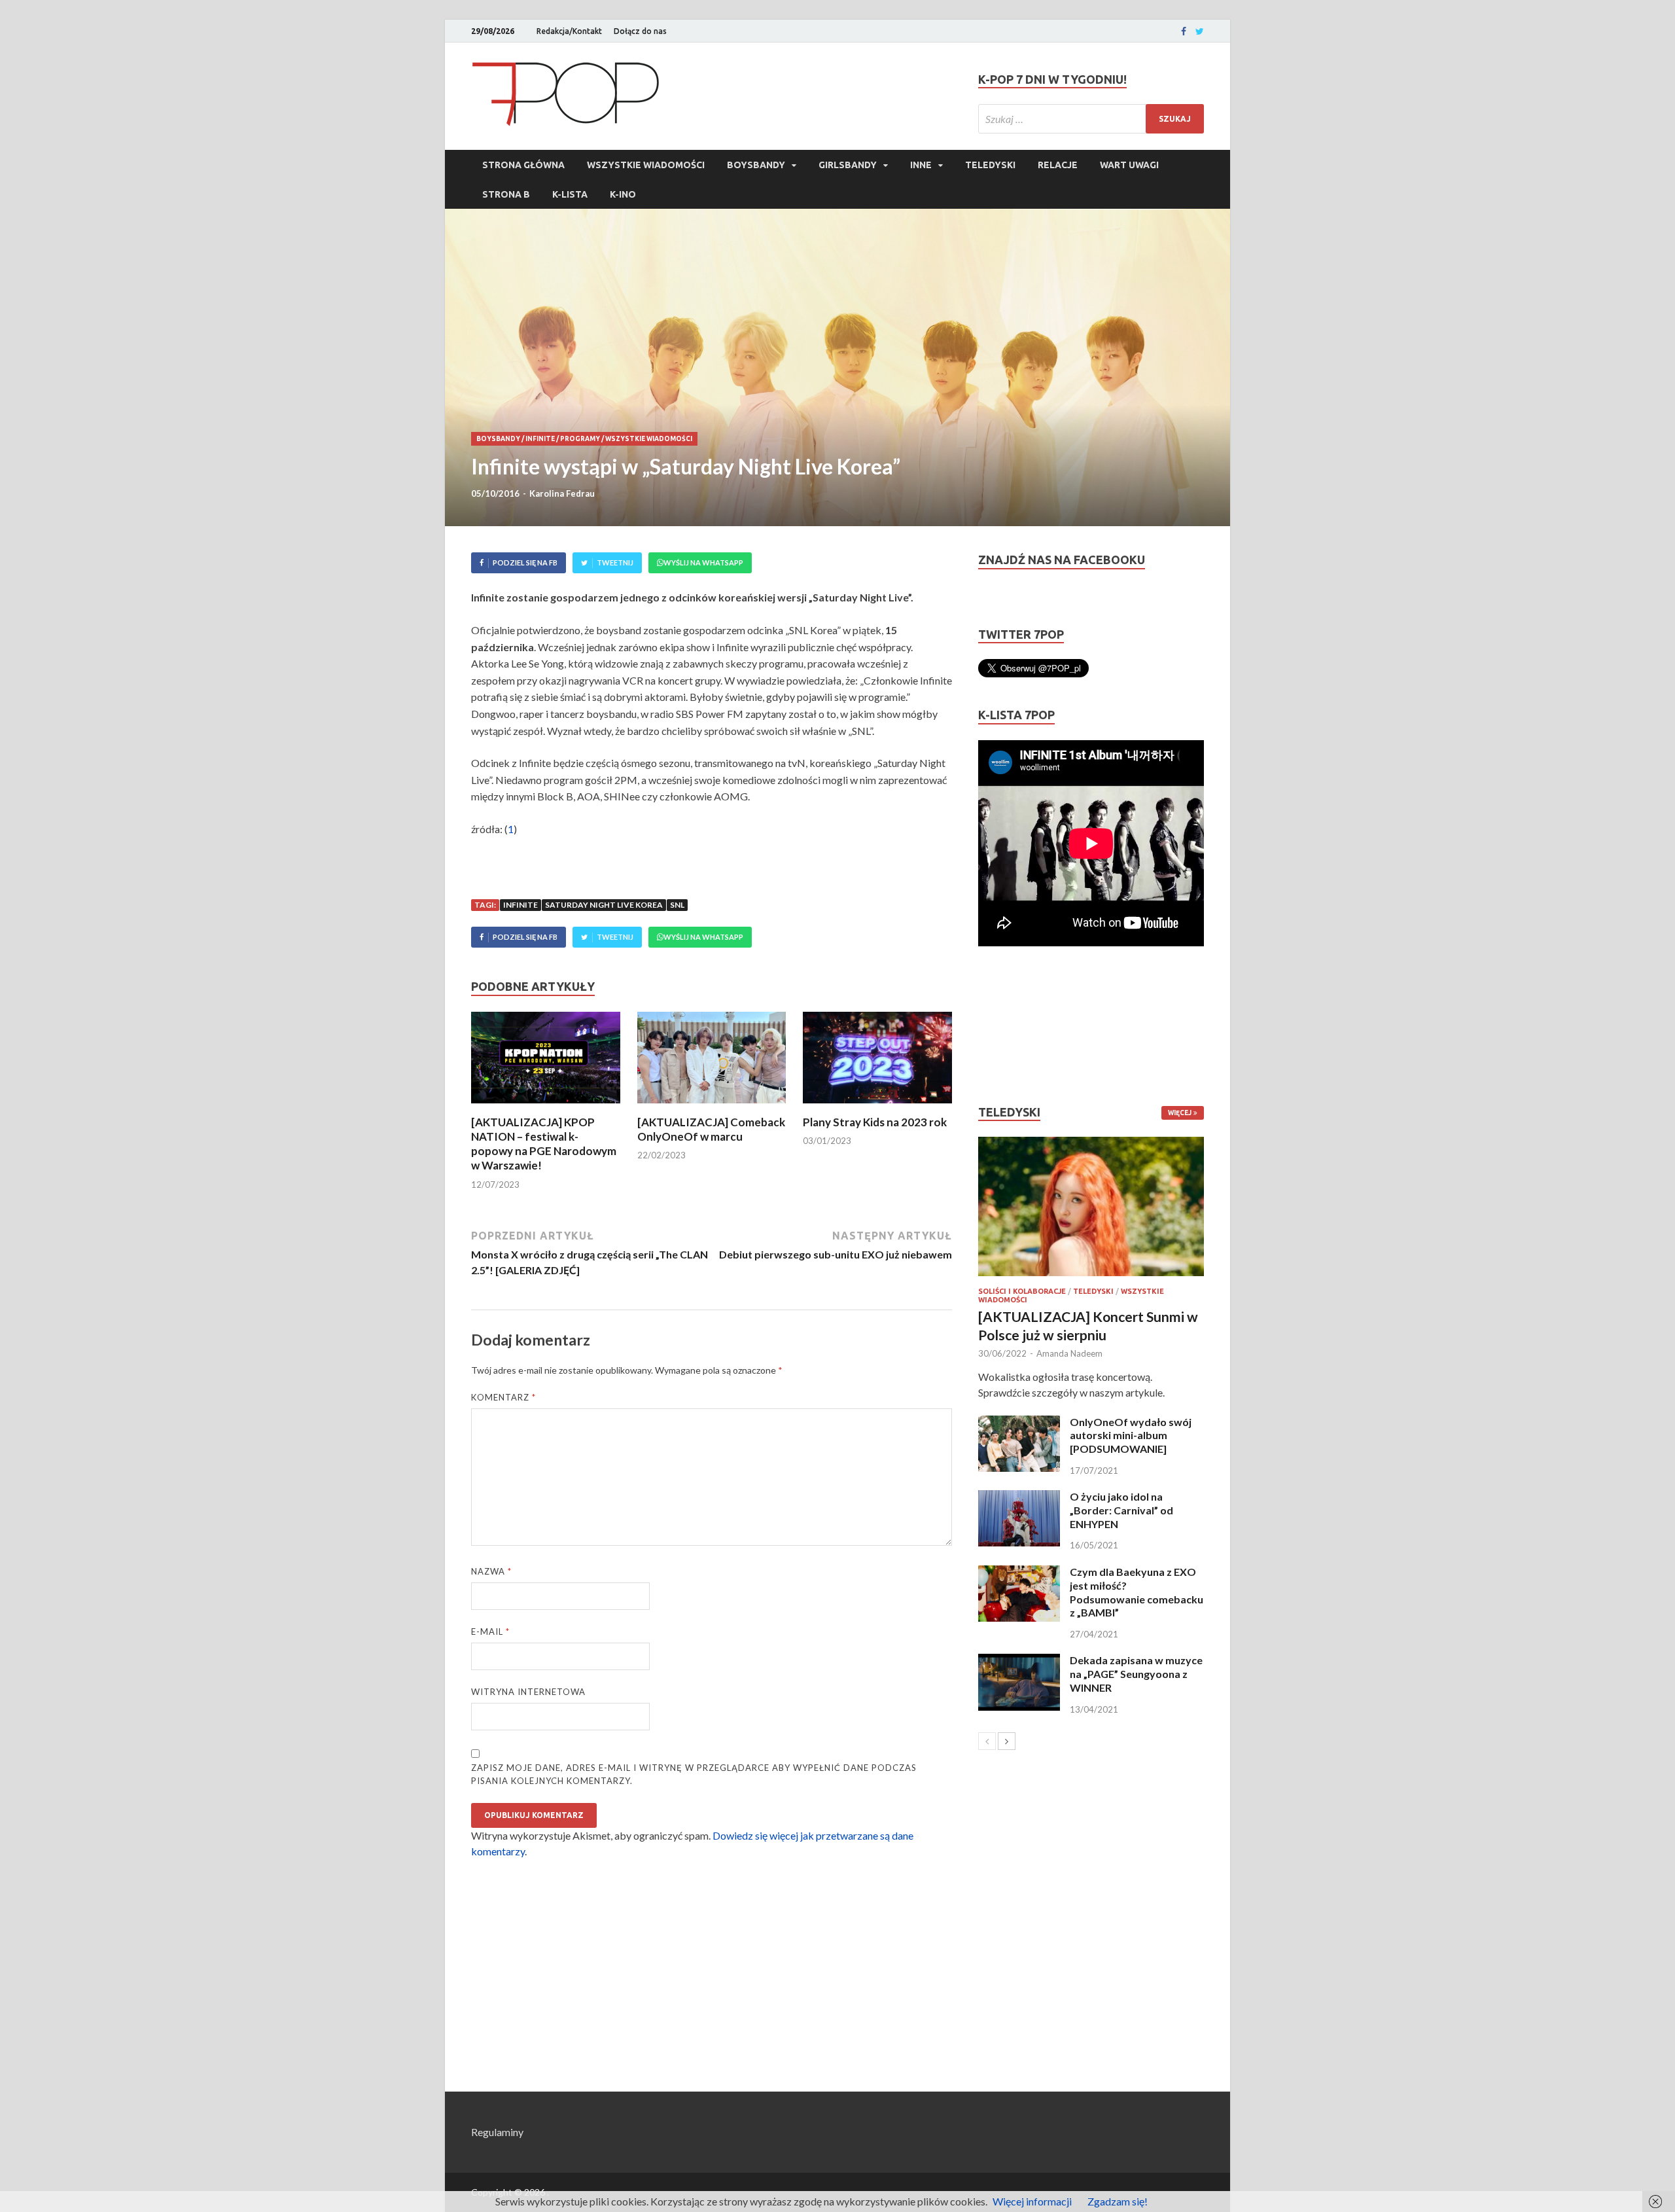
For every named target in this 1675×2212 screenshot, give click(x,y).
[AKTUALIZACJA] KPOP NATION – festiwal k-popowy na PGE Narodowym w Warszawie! (544, 1144)
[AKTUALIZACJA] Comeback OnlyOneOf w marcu (711, 1129)
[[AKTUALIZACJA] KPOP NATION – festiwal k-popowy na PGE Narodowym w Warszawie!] (546, 1107)
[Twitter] (1200, 31)
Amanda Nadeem (1069, 1353)
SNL (677, 905)
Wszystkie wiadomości (646, 165)
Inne (921, 165)
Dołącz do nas (640, 31)
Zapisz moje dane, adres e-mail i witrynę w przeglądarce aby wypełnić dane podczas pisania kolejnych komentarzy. (694, 1774)
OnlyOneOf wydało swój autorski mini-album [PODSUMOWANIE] (1131, 1436)
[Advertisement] (1017, 1026)
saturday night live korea (604, 905)
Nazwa (491, 1571)
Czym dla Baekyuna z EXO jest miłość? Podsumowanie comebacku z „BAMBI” (1137, 1592)
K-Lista (570, 194)
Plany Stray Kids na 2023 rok (875, 1122)
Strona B (506, 194)
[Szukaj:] (1091, 119)
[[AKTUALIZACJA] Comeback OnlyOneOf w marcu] (712, 1107)
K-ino (623, 194)
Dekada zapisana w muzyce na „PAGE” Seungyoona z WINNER (1136, 1674)
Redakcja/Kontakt (569, 31)
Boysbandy (756, 165)
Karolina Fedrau (562, 493)
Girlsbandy (848, 165)
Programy (580, 439)
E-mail (490, 1632)
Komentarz (503, 1397)
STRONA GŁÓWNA (523, 165)
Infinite (540, 439)
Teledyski (990, 165)
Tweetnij (615, 562)
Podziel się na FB (525, 562)
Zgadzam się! (1118, 2201)
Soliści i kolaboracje (1022, 1291)
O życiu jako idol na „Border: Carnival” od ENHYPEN (1121, 1510)
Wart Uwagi (1129, 165)
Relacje (1058, 165)
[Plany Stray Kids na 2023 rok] (877, 1107)
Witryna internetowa (528, 1692)
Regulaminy (497, 2132)
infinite (520, 905)
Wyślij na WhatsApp (703, 562)
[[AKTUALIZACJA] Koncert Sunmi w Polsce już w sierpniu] (1091, 1206)
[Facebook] (1184, 31)
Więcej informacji (1032, 2201)
